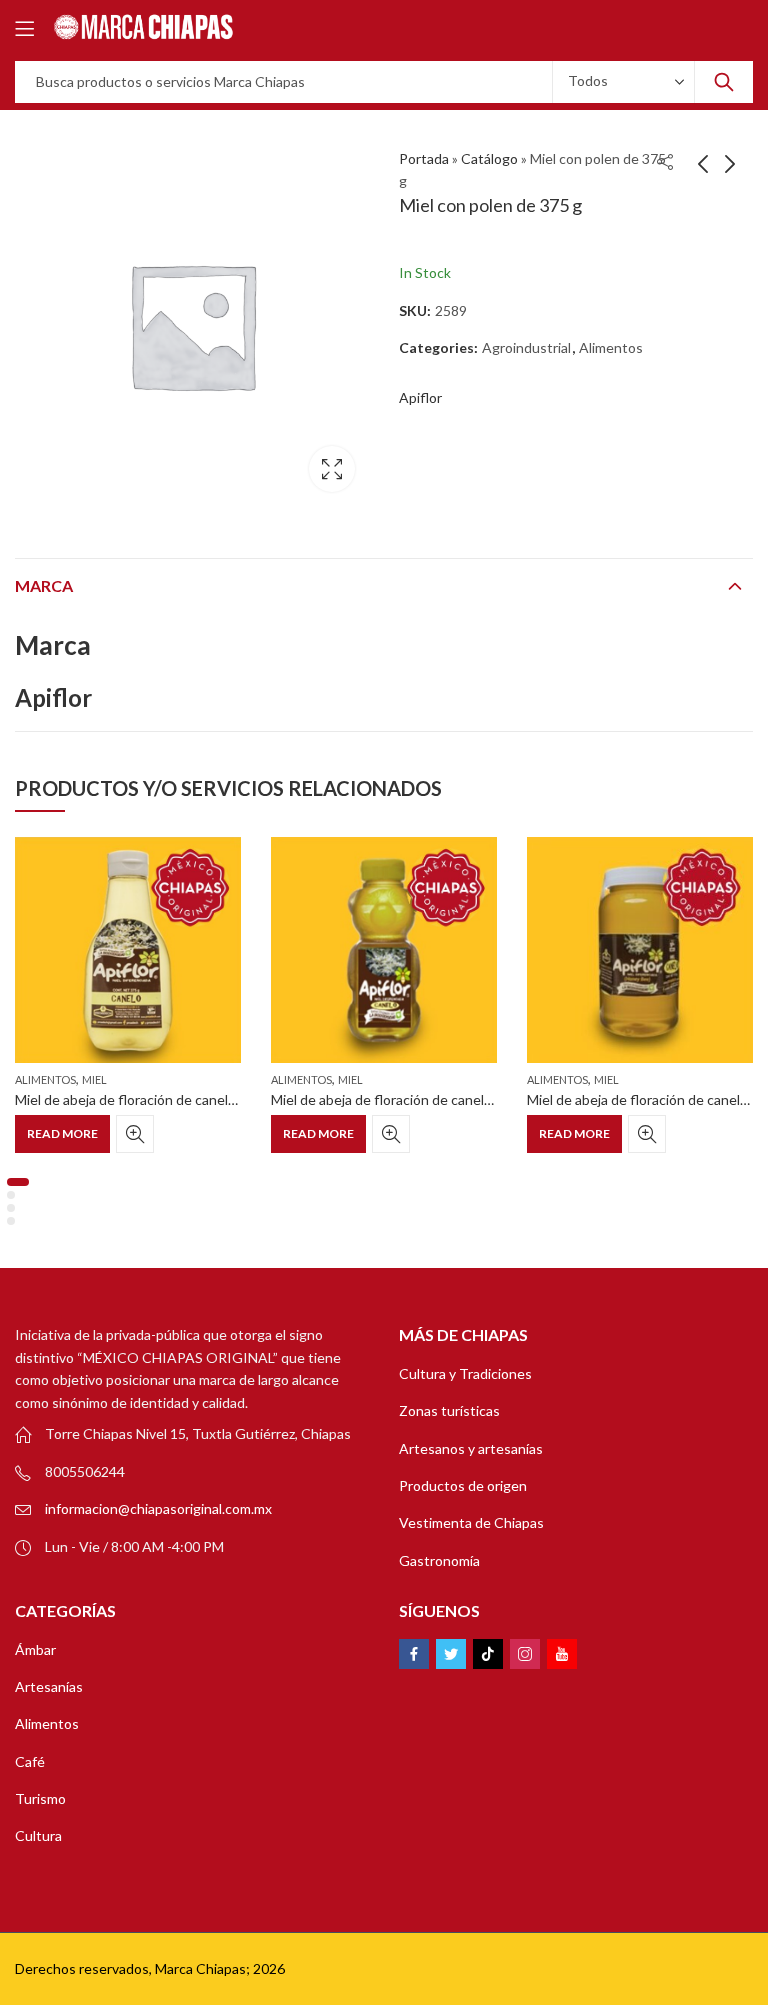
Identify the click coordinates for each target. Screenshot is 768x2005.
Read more (62, 1133)
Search (724, 82)
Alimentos (611, 347)
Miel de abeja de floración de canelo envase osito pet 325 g (454, 1099)
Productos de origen (463, 1485)
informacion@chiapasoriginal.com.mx (158, 1508)
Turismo (40, 1798)
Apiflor (420, 397)
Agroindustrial (526, 347)
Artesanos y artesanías (471, 1448)
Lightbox (332, 469)
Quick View (135, 1134)
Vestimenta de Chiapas (471, 1522)
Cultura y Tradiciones (465, 1373)
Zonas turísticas (449, 1410)
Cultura (38, 1835)
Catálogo (489, 158)
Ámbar (35, 1649)
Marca (44, 585)
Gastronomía (439, 1560)
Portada (424, 158)
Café (30, 1761)
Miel (94, 1079)
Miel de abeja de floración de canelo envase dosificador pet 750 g (217, 1099)
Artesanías (49, 1686)
